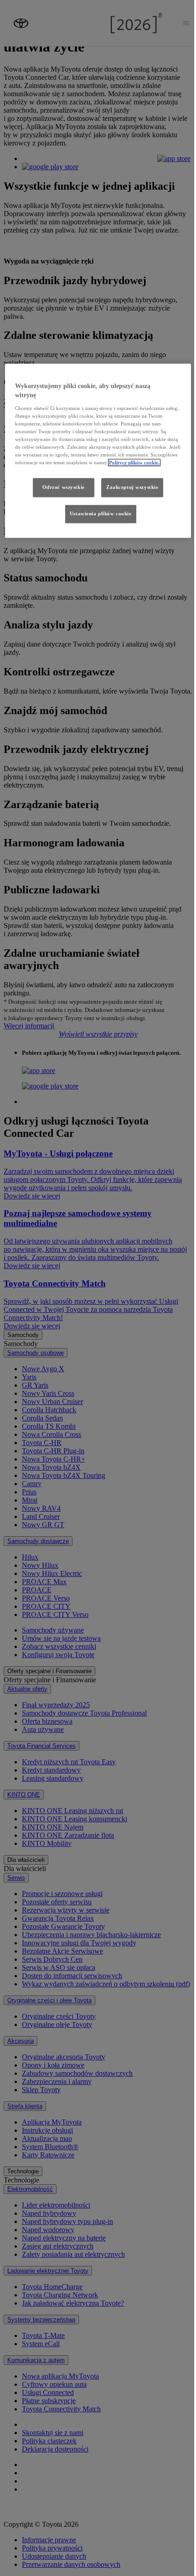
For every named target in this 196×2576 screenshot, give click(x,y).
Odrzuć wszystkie (64, 487)
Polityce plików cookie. (134, 462)
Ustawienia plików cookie (101, 513)
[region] (98, 451)
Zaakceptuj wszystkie (132, 487)
